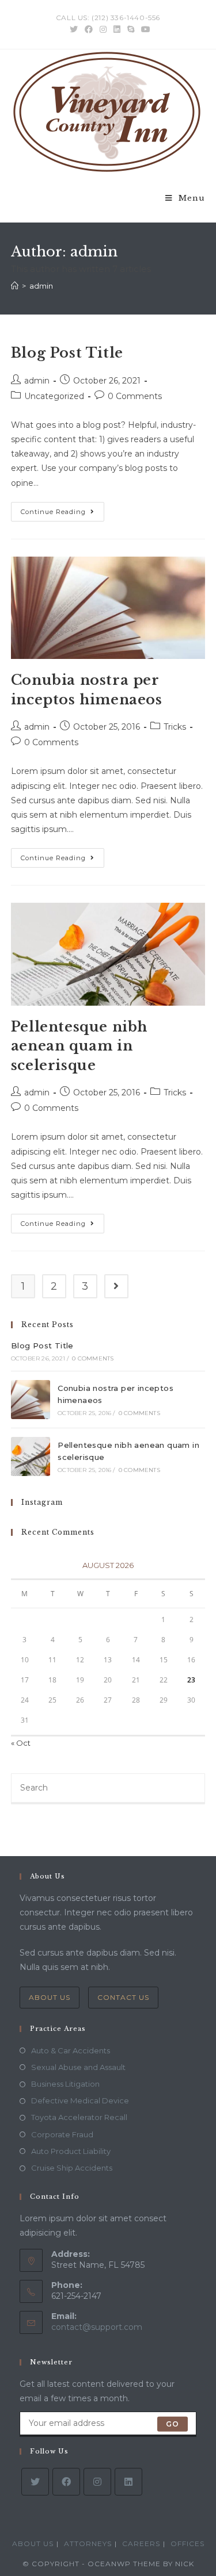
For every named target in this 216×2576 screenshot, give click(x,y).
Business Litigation (65, 2084)
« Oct (21, 1743)
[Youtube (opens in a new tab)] (144, 29)
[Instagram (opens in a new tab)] (103, 29)
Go (173, 2424)
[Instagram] (97, 2482)
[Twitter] (35, 2482)
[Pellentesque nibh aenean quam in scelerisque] (31, 1456)
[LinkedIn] (128, 2482)
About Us (50, 1997)
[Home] (15, 286)
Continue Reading (62, 514)
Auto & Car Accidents (71, 2050)
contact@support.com (97, 2327)
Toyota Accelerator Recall (79, 2117)
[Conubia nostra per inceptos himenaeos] (31, 1400)
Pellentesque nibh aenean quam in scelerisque (79, 1046)
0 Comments (135, 396)
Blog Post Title (67, 353)
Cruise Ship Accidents (72, 2168)
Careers (141, 2544)
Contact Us (123, 1997)
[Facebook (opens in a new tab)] (89, 29)
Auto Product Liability (71, 2151)
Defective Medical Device (80, 2100)
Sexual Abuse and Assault (78, 2067)
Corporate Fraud (62, 2134)
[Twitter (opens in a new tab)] (74, 29)
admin (37, 381)
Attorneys (88, 2544)
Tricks (175, 727)
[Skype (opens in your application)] (131, 29)
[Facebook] (66, 2482)
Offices (187, 2544)
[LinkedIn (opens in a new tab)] (117, 29)
